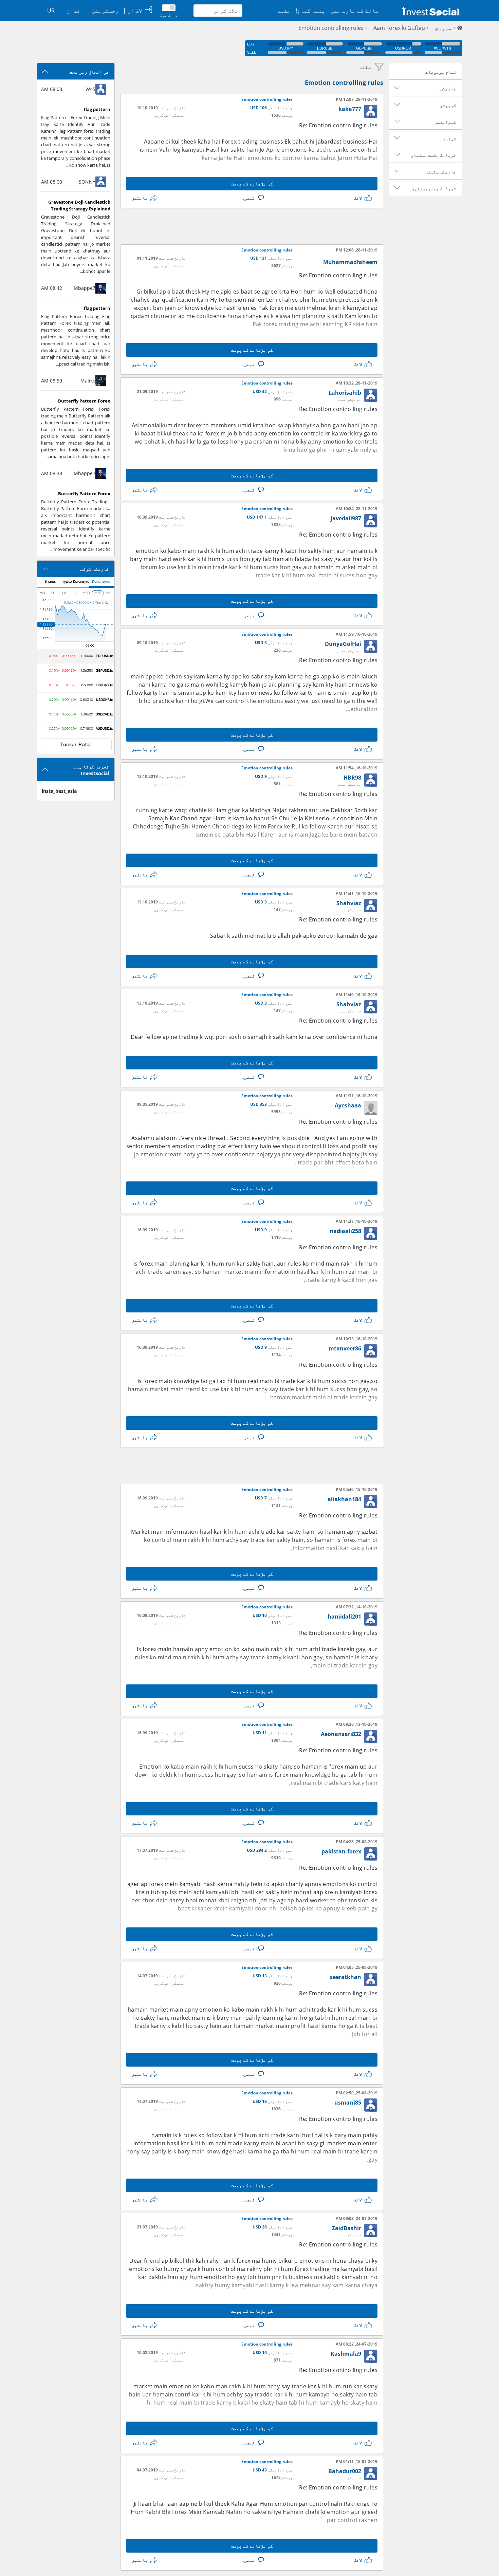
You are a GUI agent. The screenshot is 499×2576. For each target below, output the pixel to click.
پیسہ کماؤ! (311, 11)
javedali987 (346, 518)
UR (51, 11)
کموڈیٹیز (445, 122)
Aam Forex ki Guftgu (399, 28)
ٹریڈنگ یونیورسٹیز (434, 188)
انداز (75, 11)
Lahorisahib (345, 393)
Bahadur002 (345, 2471)
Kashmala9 (346, 2354)
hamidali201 (344, 1617)
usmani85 (348, 2103)
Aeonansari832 (341, 1734)
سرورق (443, 28)
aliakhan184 (344, 1499)
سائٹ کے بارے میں (355, 11)
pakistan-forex (341, 1851)
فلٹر (365, 67)
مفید (284, 11)
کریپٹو (448, 105)
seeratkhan (346, 1977)
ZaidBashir (347, 2228)
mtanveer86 (345, 1348)
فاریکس (448, 89)
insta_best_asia (59, 791)
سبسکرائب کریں (169, 115)
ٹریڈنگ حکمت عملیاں (433, 155)
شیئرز (449, 138)
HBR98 (352, 778)
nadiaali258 (345, 1231)
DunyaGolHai (343, 644)
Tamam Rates (76, 745)
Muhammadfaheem (350, 262)
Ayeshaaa (348, 1105)
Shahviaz (349, 903)
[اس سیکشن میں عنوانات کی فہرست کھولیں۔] (397, 88)
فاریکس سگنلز (441, 172)
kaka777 (350, 109)
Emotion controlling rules (331, 28)
